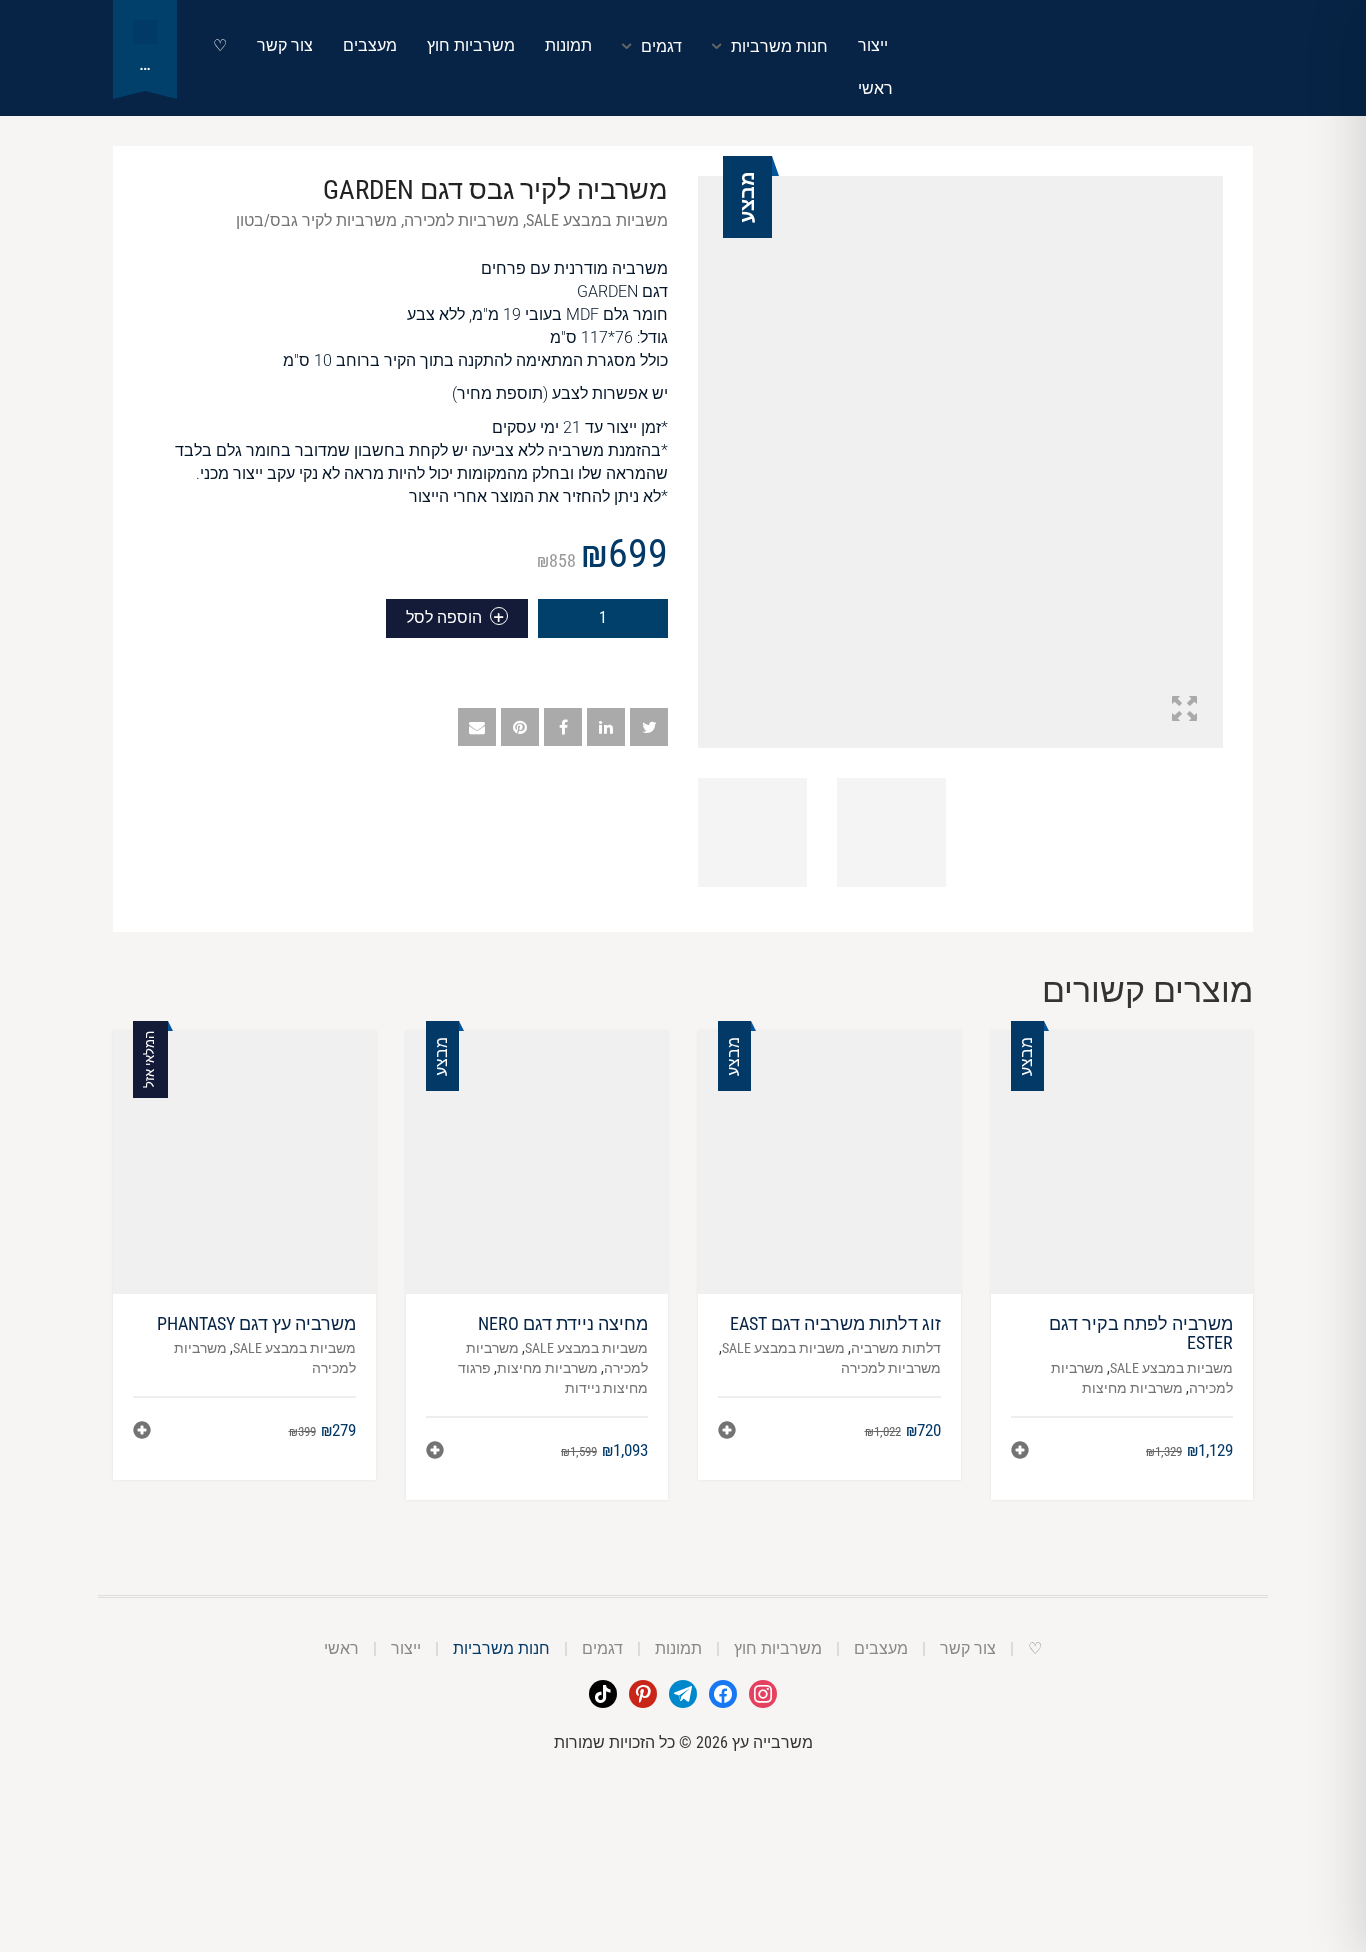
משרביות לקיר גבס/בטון (316, 220)
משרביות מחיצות (1132, 1388)
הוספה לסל (444, 617)
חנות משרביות (779, 46)
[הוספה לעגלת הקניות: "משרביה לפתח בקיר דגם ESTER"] (1020, 1452)
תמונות (568, 45)
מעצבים (370, 45)
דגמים (661, 46)
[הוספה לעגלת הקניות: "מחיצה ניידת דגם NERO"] (435, 1452)
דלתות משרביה (896, 1348)
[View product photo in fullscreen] (1184, 711)
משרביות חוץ (471, 45)
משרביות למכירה (461, 220)
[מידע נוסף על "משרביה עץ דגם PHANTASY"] (142, 1432)
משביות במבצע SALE (597, 220)
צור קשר (285, 45)
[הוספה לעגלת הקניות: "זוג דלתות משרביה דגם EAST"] (727, 1432)
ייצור (873, 45)
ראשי (875, 88)
